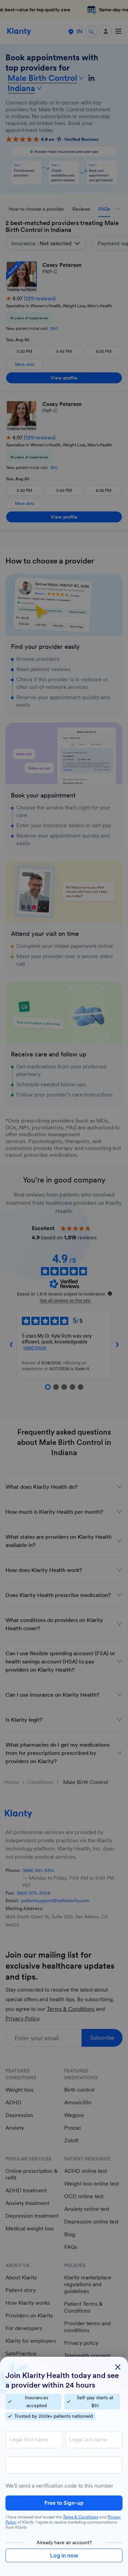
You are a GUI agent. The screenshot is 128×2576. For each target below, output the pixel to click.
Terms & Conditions (81, 2517)
